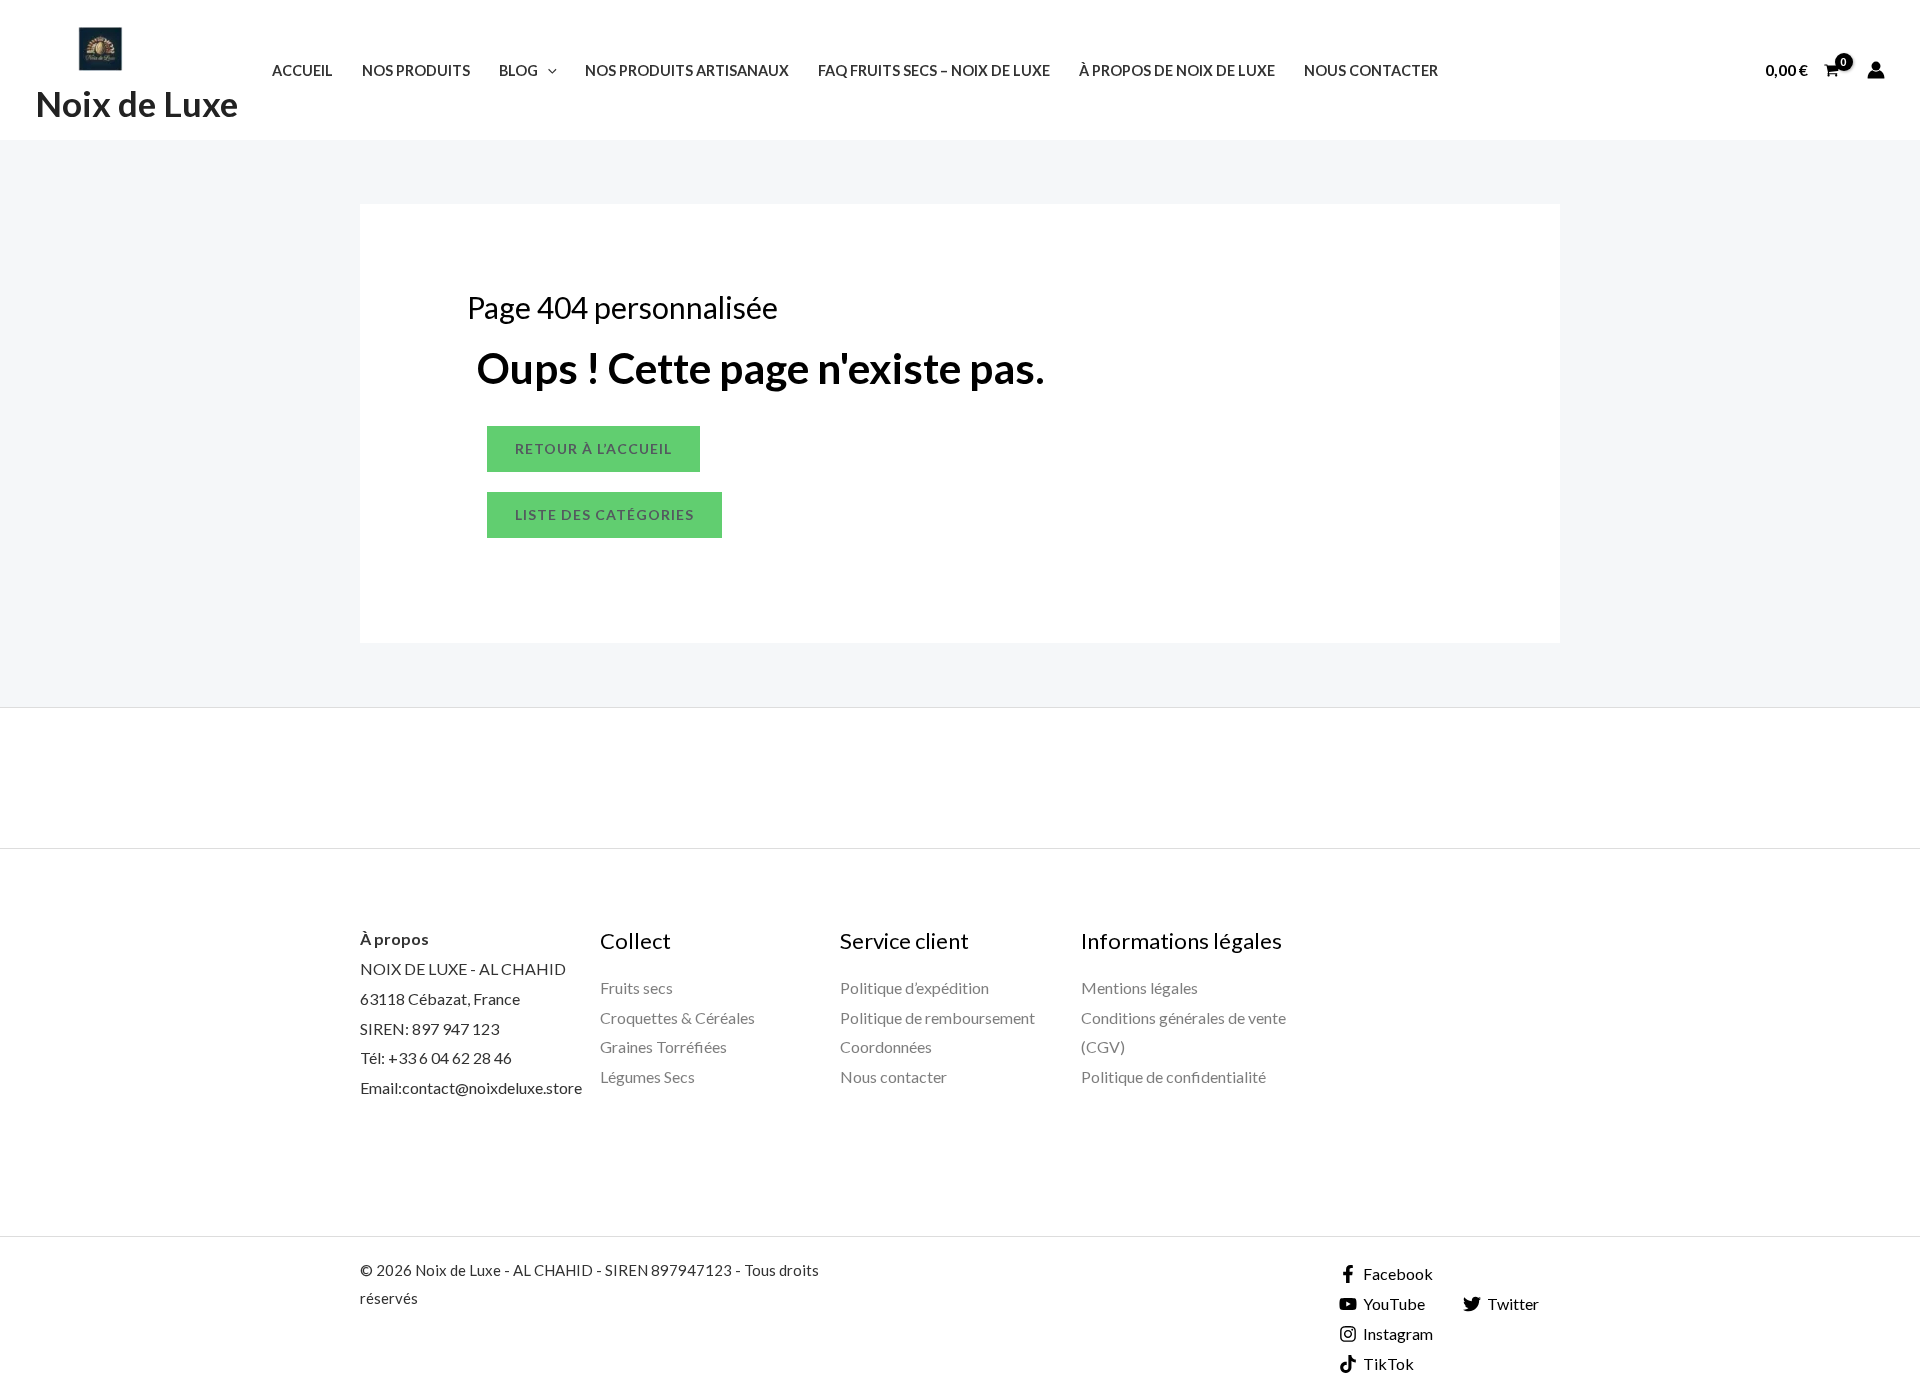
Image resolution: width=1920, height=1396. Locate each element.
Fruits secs (636, 987)
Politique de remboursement (937, 1017)
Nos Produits (416, 70)
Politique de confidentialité (1173, 1076)
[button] (547, 70)
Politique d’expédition (914, 987)
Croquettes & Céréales (677, 1017)
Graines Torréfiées (663, 1046)
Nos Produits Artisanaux (687, 70)
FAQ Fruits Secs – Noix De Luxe (934, 70)
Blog (518, 70)
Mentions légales (1139, 987)
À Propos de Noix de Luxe (1177, 70)
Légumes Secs (647, 1076)
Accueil (302, 70)
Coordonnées (886, 1046)
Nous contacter (1371, 70)
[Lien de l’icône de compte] (1876, 70)
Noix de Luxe (136, 103)
